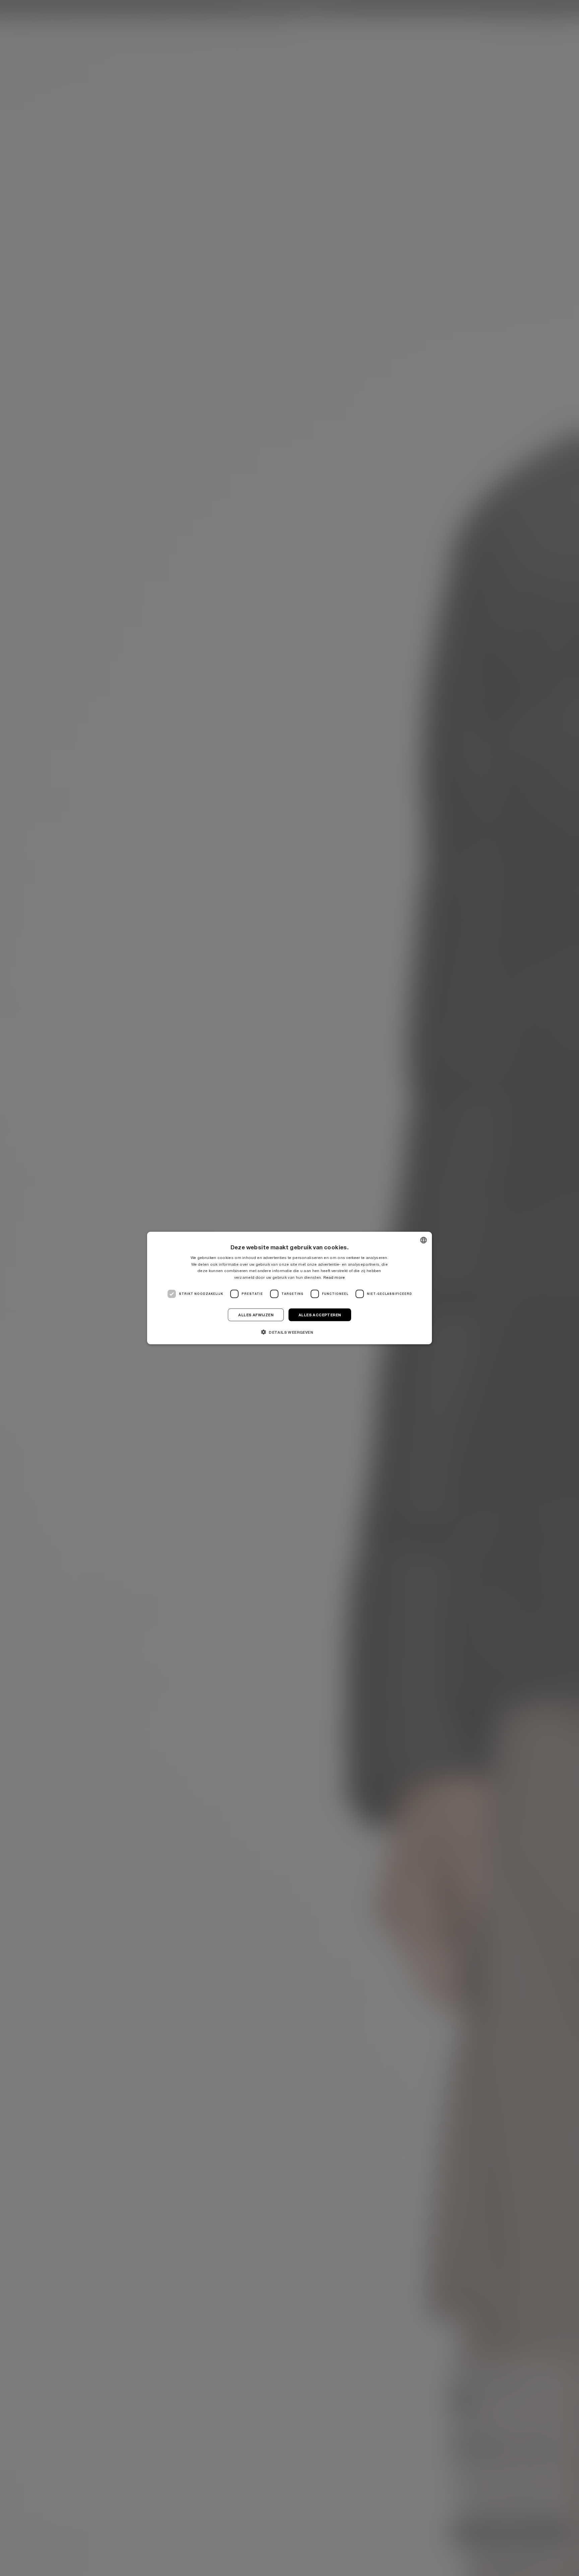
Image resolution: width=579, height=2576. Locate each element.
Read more (334, 1277)
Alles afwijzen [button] (256, 1315)
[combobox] (424, 1240)
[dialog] (289, 1288)
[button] (289, 1332)
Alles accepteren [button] (320, 1315)
